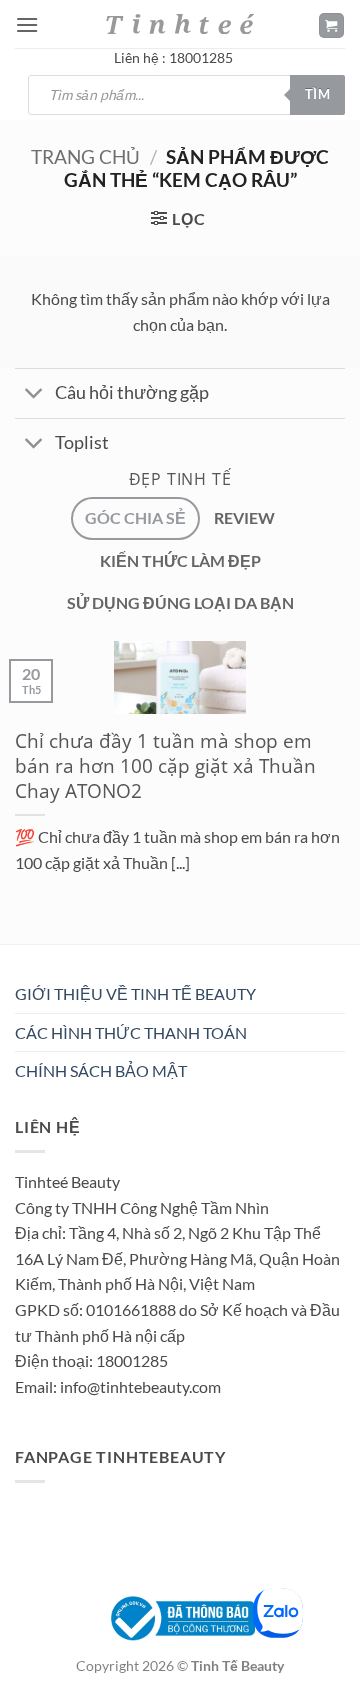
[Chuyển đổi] (34, 395)
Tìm (317, 94)
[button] (27, 24)
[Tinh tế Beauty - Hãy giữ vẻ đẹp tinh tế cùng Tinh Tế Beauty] (180, 23)
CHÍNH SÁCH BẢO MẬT (101, 1070)
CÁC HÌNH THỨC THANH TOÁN (131, 1032)
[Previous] (19, 948)
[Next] (74, 948)
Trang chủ (85, 156)
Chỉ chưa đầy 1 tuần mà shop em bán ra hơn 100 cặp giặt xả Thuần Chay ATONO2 (165, 766)
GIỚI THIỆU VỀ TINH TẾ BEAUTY (135, 993)
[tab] (135, 518)
